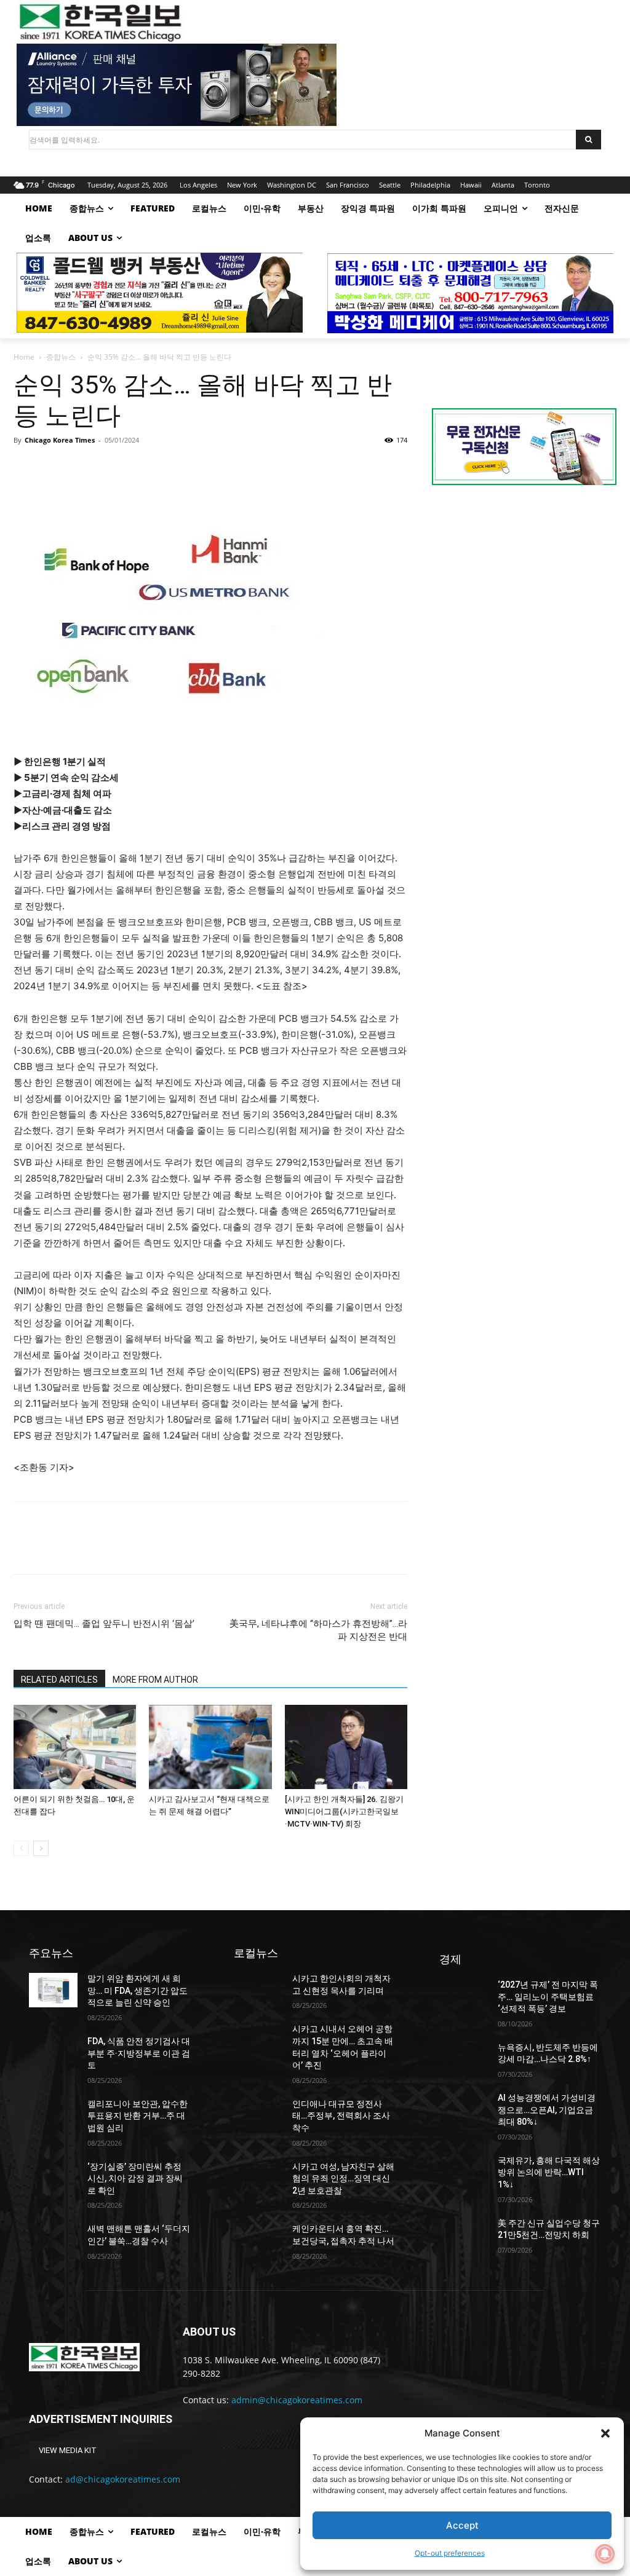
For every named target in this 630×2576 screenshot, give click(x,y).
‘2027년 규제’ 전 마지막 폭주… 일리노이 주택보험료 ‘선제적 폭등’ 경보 (548, 1997)
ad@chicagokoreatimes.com (123, 2479)
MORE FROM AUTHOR (155, 1680)
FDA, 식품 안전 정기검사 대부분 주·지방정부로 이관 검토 (139, 2053)
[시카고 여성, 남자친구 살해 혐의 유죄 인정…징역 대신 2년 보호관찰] (258, 2178)
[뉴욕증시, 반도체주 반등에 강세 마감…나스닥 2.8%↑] (464, 2059)
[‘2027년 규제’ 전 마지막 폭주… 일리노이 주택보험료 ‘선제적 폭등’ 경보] (464, 1996)
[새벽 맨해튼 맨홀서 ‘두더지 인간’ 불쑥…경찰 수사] (53, 2240)
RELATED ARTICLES (59, 1680)
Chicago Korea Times (60, 440)
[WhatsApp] (111, 468)
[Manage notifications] (605, 2554)
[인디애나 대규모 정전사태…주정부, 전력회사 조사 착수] (258, 2115)
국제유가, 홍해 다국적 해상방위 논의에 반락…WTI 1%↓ (549, 2172)
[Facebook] (26, 468)
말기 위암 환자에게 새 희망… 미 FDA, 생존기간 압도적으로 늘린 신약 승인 (138, 1990)
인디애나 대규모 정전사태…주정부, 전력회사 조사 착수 (341, 2116)
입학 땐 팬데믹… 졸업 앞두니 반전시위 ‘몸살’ (104, 1624)
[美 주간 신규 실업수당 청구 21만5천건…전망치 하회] (464, 2234)
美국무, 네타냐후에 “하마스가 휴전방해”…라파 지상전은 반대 (318, 1630)
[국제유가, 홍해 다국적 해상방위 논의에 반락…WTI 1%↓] (464, 2172)
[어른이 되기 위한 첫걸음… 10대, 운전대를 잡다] (75, 1747)
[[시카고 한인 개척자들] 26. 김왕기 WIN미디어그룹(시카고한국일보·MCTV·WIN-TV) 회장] (346, 1747)
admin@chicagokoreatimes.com (297, 2400)
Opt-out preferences (450, 2553)
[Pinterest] (82, 468)
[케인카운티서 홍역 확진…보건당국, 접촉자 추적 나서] (258, 2240)
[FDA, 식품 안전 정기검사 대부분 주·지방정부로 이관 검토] (53, 2053)
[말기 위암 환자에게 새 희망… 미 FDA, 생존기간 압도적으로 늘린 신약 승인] (53, 1990)
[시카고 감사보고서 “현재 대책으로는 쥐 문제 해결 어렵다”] (210, 1747)
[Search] (588, 140)
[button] (605, 2433)
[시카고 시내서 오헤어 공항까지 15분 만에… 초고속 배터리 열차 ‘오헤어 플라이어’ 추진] (258, 2040)
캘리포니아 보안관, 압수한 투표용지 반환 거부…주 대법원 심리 (138, 2116)
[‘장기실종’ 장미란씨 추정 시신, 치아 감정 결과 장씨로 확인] (53, 2178)
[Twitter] (54, 468)
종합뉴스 (61, 357)
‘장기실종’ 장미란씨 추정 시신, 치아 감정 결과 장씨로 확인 (135, 2179)
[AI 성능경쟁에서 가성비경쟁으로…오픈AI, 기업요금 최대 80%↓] (464, 2109)
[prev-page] (21, 1848)
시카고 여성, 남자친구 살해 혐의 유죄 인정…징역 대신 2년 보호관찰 (343, 2179)
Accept (462, 2525)
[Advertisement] (524, 598)
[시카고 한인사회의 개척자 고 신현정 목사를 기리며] (258, 1990)
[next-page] (41, 1848)
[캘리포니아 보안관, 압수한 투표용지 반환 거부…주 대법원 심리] (53, 2115)
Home (24, 357)
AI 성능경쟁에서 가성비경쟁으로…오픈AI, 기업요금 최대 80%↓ (547, 2110)
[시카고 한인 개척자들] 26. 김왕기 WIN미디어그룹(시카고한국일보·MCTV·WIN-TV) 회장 (344, 1811)
